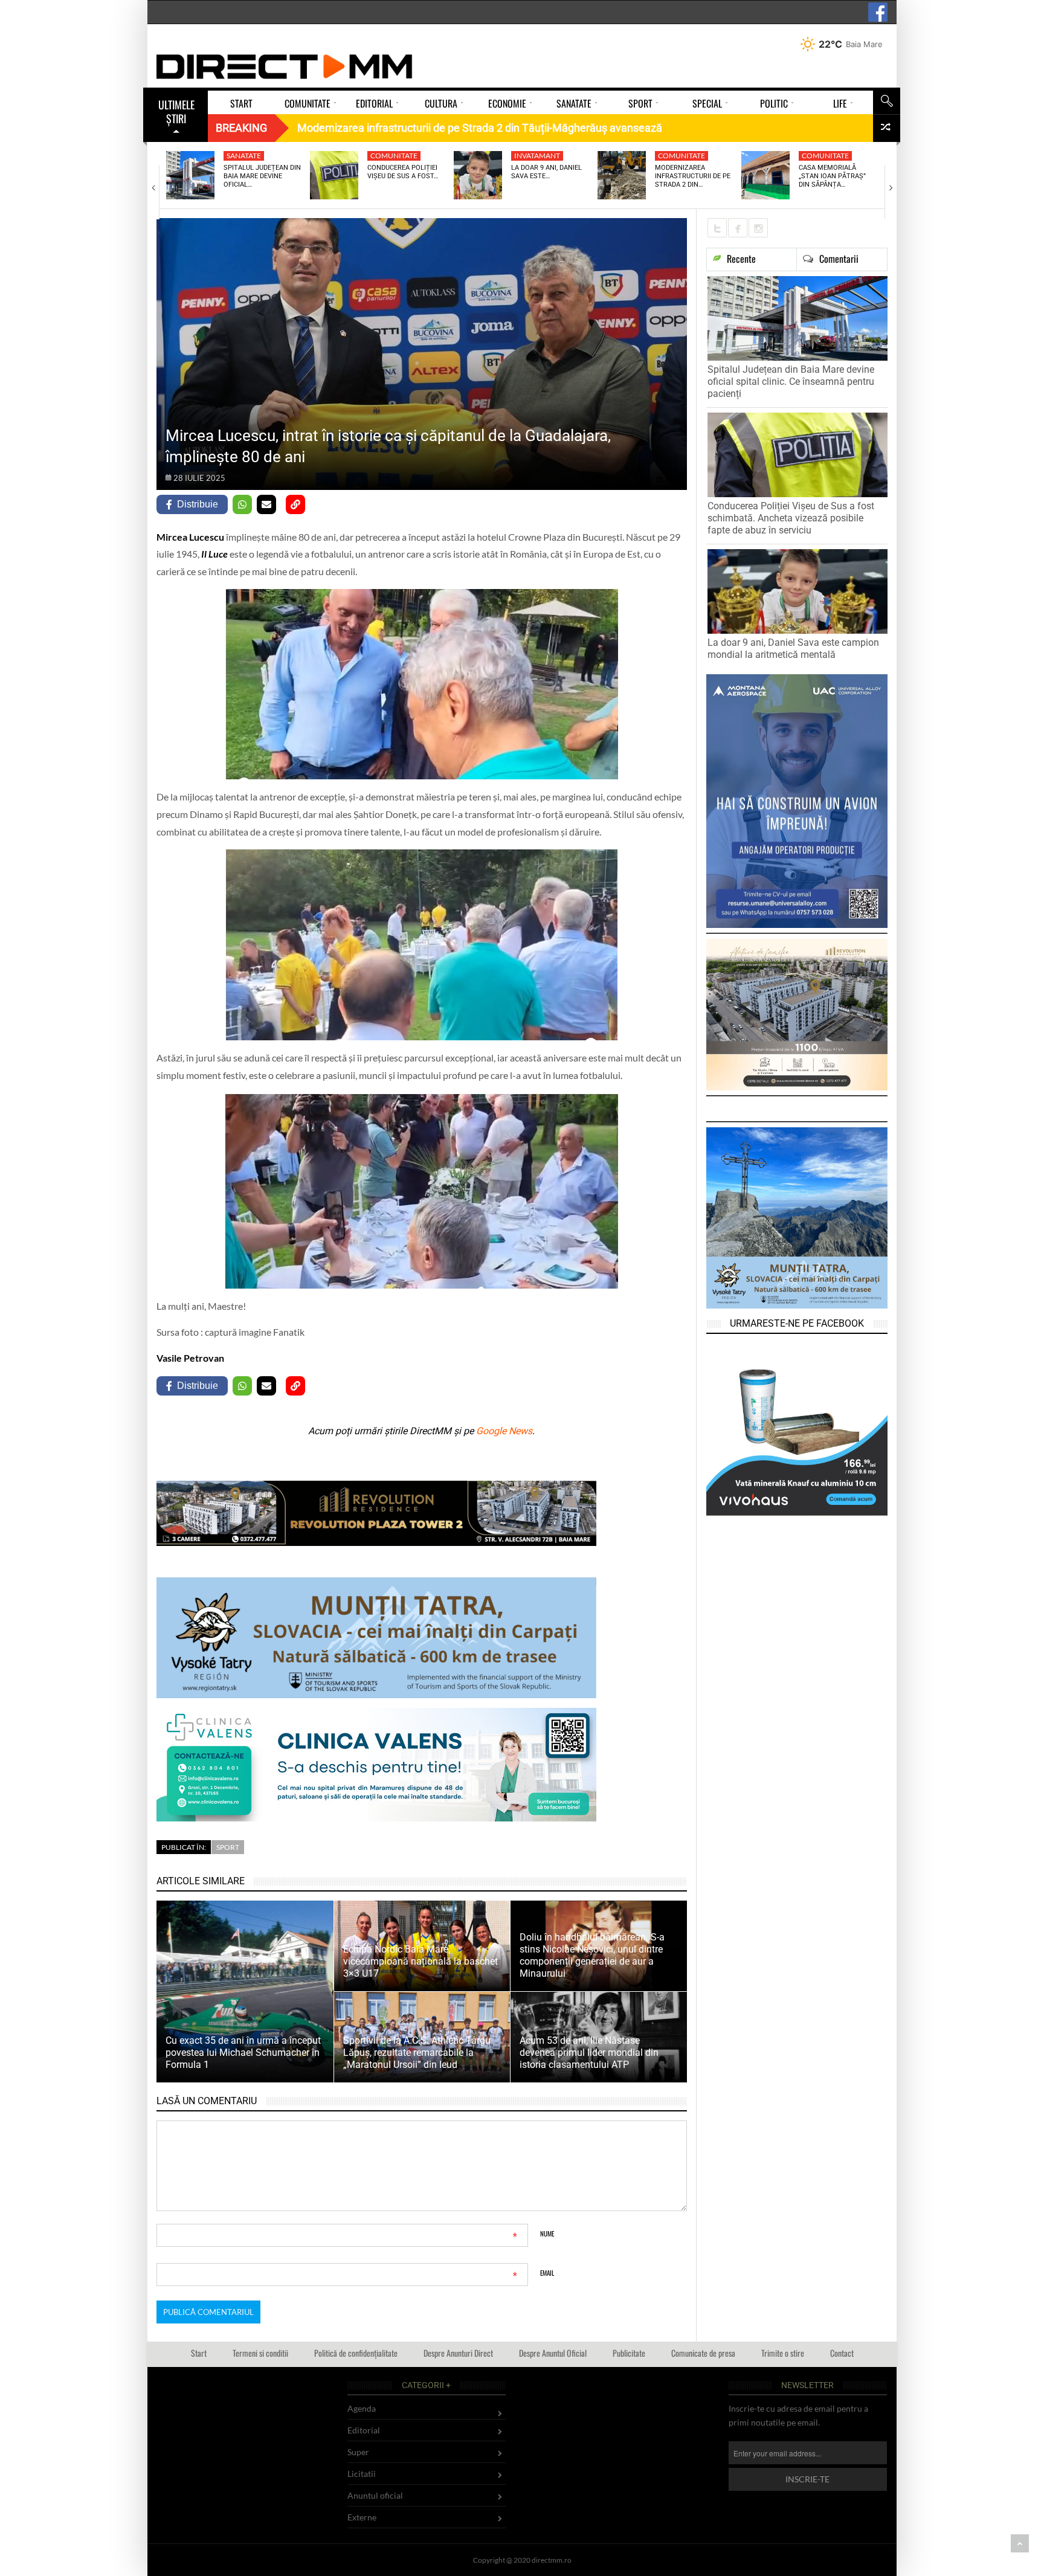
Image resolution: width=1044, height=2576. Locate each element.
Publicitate (629, 2353)
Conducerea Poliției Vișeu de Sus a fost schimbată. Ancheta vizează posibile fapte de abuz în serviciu (791, 518)
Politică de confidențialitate (356, 2353)
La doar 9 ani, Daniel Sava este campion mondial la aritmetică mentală (793, 649)
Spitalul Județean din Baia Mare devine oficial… (262, 176)
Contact (842, 2353)
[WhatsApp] (242, 504)
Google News (504, 1431)
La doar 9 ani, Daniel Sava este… (546, 172)
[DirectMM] (285, 66)
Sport (228, 1847)
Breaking (241, 128)
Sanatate (244, 156)
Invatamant (537, 156)
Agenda (362, 2408)
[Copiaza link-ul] (295, 504)
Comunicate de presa (703, 2353)
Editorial (364, 2430)
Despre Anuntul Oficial (553, 2353)
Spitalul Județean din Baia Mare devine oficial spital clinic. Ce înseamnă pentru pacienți (791, 382)
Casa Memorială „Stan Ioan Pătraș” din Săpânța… (832, 176)
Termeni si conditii (260, 2353)
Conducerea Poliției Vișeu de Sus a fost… (403, 172)
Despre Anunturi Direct (458, 2353)
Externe (362, 2517)
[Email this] (266, 504)
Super (358, 2452)
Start (199, 2353)
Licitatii (362, 2474)
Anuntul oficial (375, 2495)
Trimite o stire (783, 2353)
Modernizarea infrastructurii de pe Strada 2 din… (693, 176)
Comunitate (394, 156)
